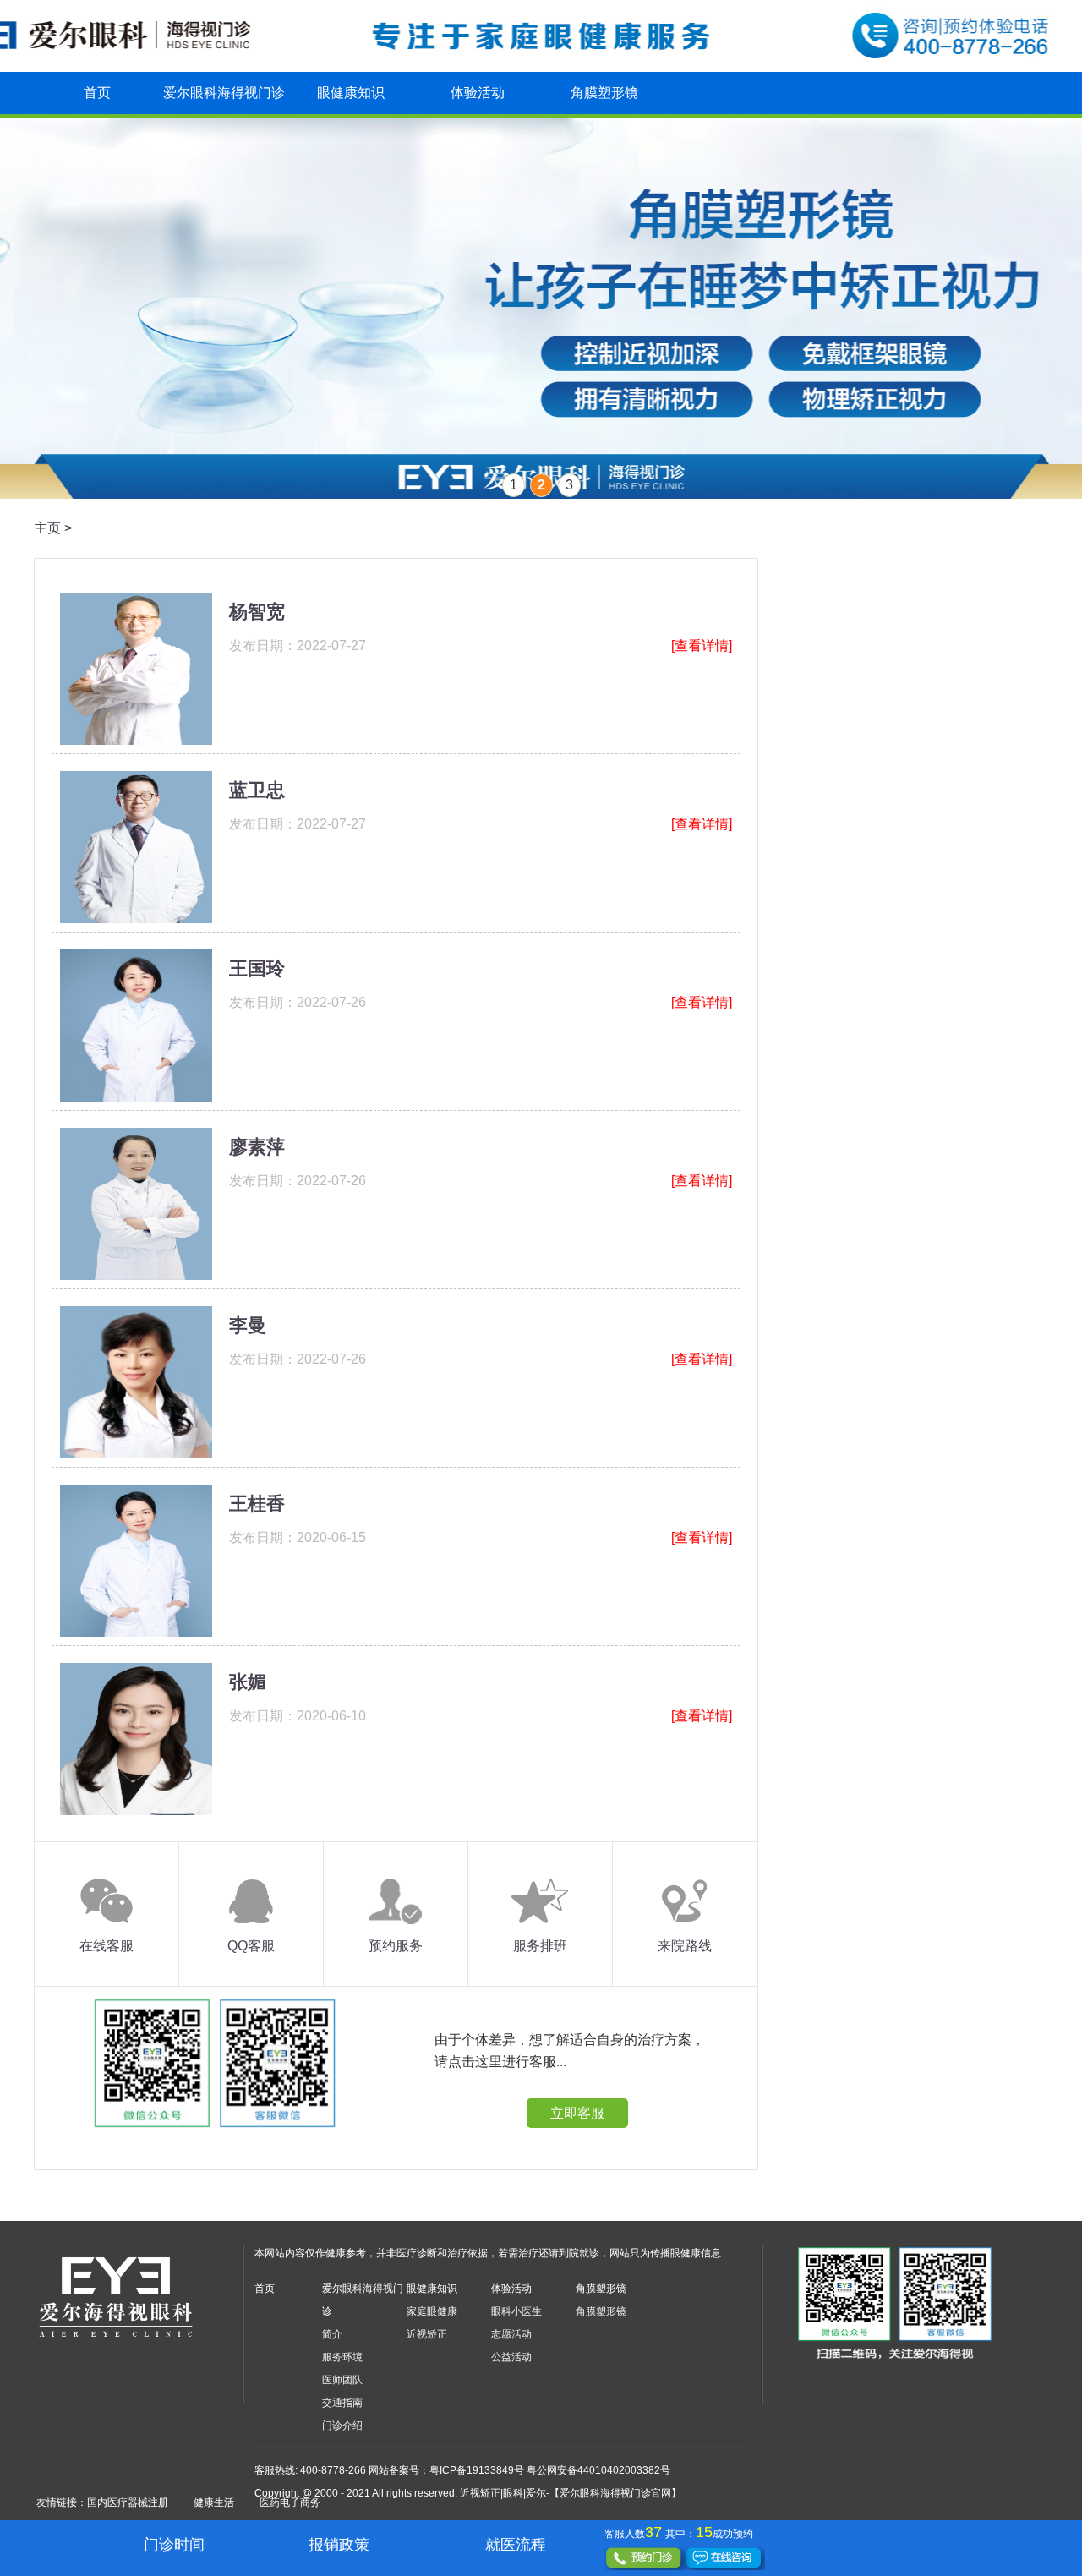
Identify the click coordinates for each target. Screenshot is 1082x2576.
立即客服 (577, 2113)
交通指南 (342, 2403)
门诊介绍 (342, 2426)
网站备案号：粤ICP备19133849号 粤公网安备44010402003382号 (519, 2470)
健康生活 (214, 2502)
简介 (332, 2334)
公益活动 (511, 2357)
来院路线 (685, 1946)
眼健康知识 (351, 93)
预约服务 (396, 1946)
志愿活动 (511, 2334)
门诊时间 (174, 2545)
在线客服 (107, 1946)
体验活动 (478, 93)
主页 (47, 528)
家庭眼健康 (432, 2311)
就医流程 (516, 2545)
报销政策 (339, 2545)
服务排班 (540, 1946)
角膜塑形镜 (604, 93)
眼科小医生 (516, 2311)
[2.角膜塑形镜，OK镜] (541, 309)
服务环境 (342, 2357)
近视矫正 (427, 2334)
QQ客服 (251, 1946)
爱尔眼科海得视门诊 (224, 93)
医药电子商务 (290, 2502)
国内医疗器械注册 (128, 2502)
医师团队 (342, 2380)
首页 (97, 93)
